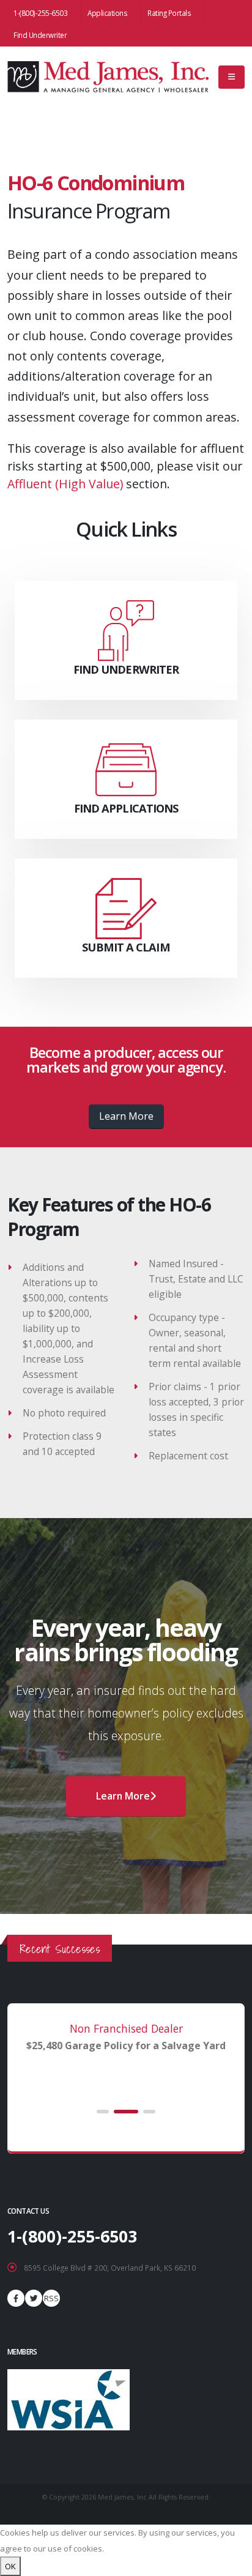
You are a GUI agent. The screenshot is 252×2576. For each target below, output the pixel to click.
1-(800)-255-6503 (40, 13)
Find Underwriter (40, 35)
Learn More (126, 1116)
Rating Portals (169, 13)
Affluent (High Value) (65, 484)
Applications (107, 13)
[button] (103, 2112)
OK (10, 2566)
